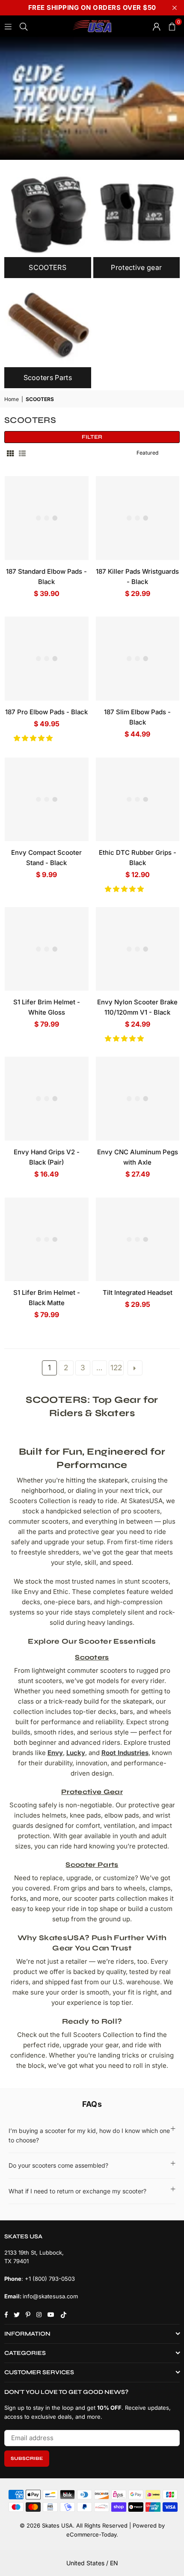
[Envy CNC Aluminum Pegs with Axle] (138, 1099)
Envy (55, 1753)
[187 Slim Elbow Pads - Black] (138, 659)
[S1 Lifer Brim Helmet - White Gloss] (47, 949)
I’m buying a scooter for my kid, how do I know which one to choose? (89, 2135)
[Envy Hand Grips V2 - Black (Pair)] (47, 1099)
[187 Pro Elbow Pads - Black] (47, 659)
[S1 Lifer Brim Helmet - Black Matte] (47, 1240)
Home (12, 399)
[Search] (24, 26)
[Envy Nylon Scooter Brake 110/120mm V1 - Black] (138, 949)
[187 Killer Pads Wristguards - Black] (138, 518)
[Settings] (157, 26)
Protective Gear (92, 1792)
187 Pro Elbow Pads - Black (46, 712)
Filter (92, 437)
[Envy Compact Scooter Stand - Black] (47, 800)
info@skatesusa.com (50, 2296)
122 (116, 1367)
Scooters (92, 1657)
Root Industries (125, 1753)
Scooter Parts (92, 1865)
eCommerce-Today (91, 2534)
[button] (34, 738)
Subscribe (27, 2458)
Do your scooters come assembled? (58, 2165)
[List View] (22, 453)
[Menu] (8, 26)
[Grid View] (10, 453)
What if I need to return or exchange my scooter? (77, 2191)
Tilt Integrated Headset (138, 1292)
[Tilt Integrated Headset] (138, 1240)
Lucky (76, 1753)
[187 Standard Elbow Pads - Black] (47, 518)
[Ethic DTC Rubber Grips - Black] (138, 800)
